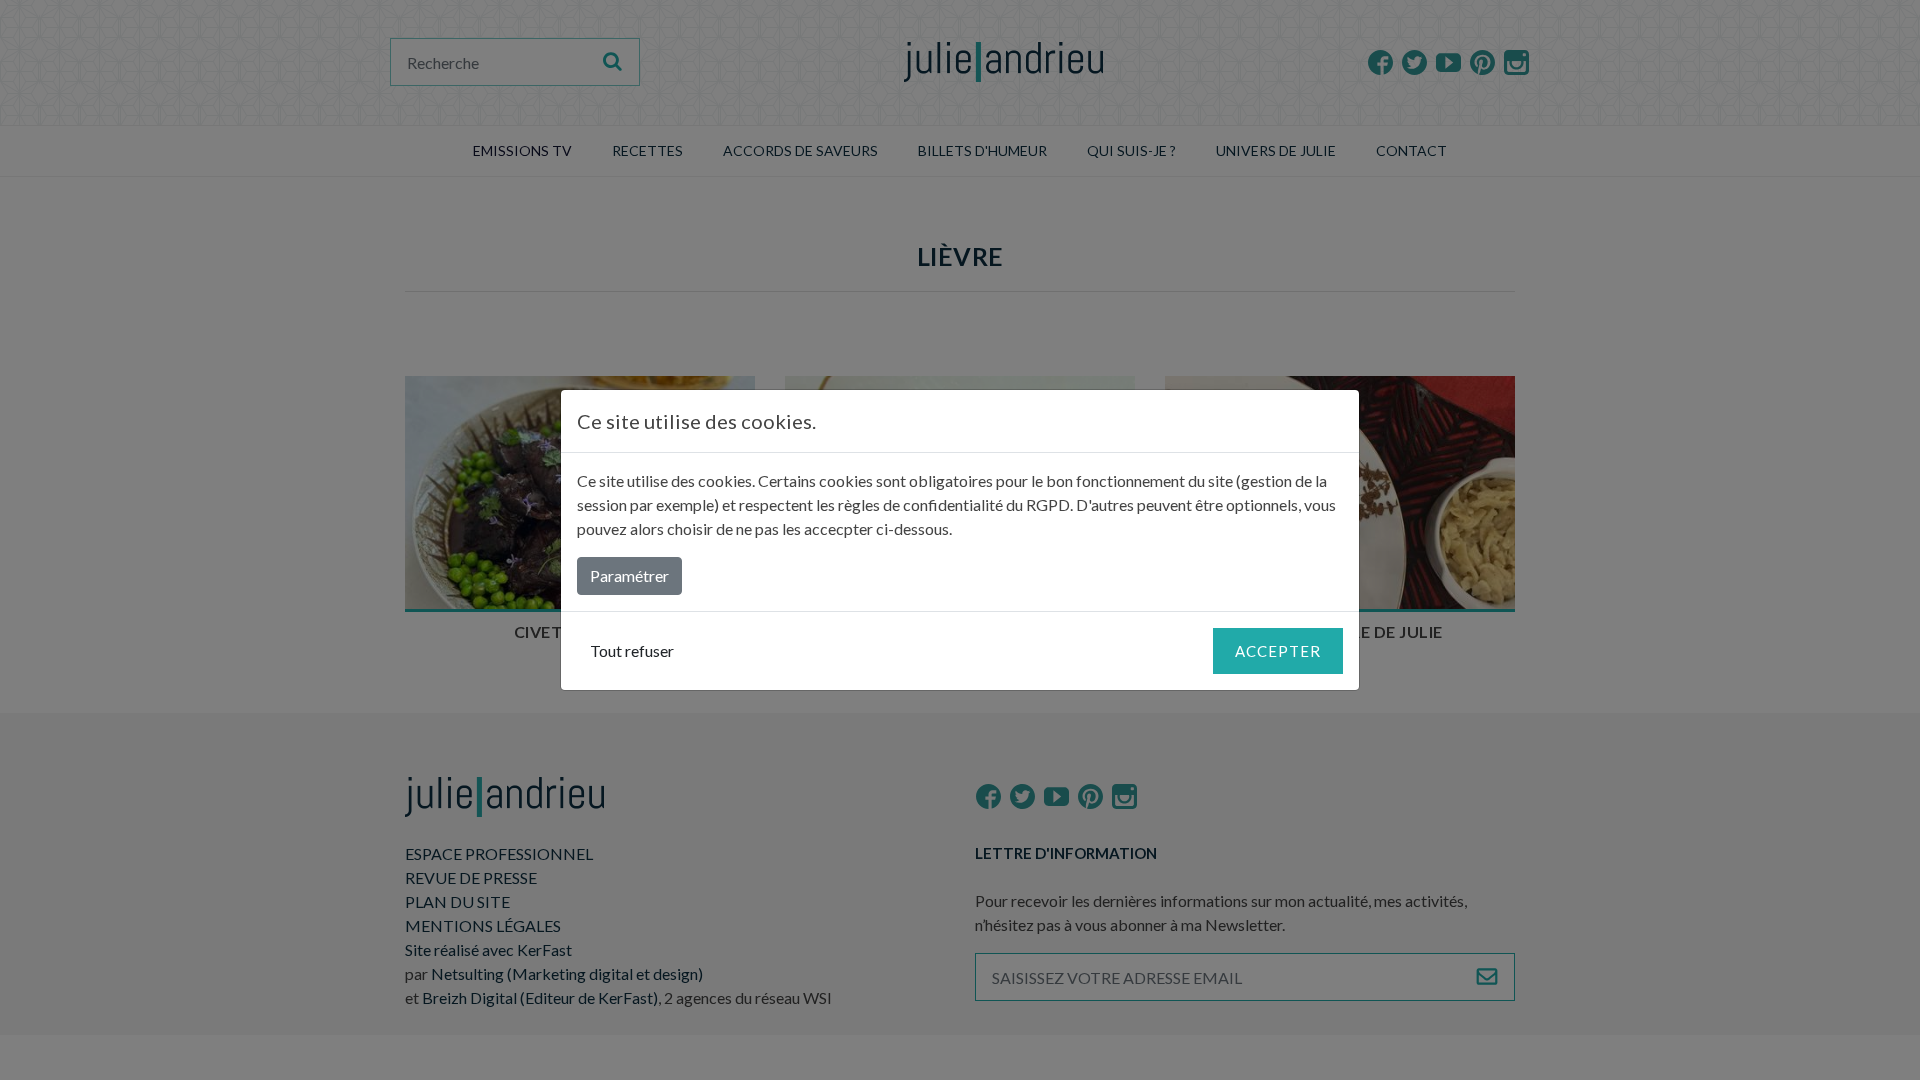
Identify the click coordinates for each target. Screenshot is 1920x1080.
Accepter (1278, 651)
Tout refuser (632, 650)
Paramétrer (629, 575)
